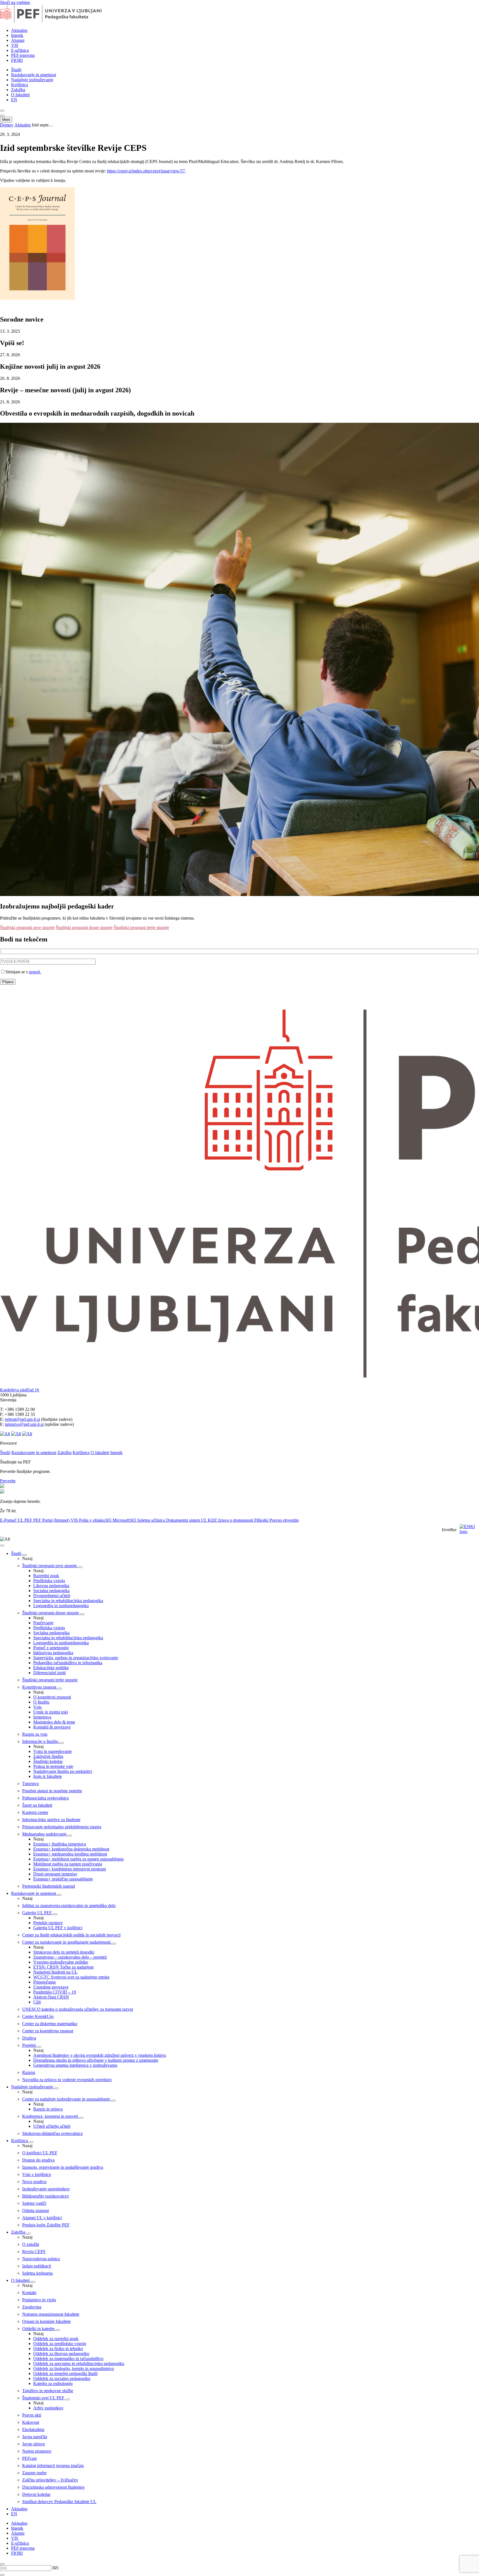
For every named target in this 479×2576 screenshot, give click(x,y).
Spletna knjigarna (37, 2273)
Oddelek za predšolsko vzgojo (60, 2344)
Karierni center (35, 1812)
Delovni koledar (36, 2494)
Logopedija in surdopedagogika (61, 1606)
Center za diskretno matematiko (50, 2024)
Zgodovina (32, 2307)
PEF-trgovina (23, 55)
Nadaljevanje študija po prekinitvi (63, 1771)
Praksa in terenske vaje (53, 1766)
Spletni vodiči (34, 2203)
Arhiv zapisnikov (48, 2408)
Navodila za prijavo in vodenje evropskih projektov (67, 2080)
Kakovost (31, 2422)
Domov (7, 125)
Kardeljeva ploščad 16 (20, 1390)
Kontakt (29, 2293)
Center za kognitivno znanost (48, 2031)
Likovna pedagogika (51, 1586)
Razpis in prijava (48, 2109)
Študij (16, 70)
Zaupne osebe (34, 2473)
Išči (55, 2568)
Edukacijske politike (51, 1668)
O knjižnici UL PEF (40, 2153)
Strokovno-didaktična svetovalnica (52, 2133)
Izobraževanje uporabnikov (46, 2189)
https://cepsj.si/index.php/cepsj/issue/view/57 (146, 171)
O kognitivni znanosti (52, 1697)
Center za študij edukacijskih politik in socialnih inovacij (71, 1935)
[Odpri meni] (2, 116)
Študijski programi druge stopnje (84, 927)
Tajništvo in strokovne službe (48, 2391)
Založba (18, 90)
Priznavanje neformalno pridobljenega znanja (62, 1827)
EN (14, 100)
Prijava (8, 982)
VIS (15, 45)
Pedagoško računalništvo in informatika (68, 1663)
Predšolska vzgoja (49, 1581)
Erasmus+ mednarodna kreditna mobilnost (70, 1854)
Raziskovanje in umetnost (34, 75)
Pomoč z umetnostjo (51, 1648)
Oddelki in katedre (39, 2329)
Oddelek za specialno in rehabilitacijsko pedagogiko (79, 2364)
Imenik (17, 35)
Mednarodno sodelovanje (45, 1834)
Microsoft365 (125, 1520)
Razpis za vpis (35, 1734)
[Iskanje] (2, 111)
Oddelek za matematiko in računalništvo (68, 2359)
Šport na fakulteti (37, 1805)
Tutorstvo (30, 1784)
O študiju (41, 1702)
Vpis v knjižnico (37, 2174)
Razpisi (29, 2072)
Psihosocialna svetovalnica (45, 1798)
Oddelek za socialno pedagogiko (62, 2378)
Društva (29, 2038)
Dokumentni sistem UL (187, 1520)
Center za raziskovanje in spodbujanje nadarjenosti (67, 1942)
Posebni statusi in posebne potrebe (52, 1791)
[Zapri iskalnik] (2, 2564)
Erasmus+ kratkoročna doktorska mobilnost (71, 1849)
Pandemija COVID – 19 (55, 1992)
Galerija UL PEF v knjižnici (58, 1928)
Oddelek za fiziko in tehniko (58, 2349)
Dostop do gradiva (38, 2160)
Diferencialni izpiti (49, 1673)
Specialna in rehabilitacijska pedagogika (68, 1601)
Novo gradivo (34, 2182)
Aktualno (19, 30)
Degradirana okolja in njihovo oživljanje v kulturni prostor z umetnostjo (96, 2060)
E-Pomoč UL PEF (17, 1520)
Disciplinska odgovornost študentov (53, 2487)
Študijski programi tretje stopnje (141, 927)
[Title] (59, 21)
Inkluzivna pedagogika (53, 1653)
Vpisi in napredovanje (53, 1751)
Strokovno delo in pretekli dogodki (64, 1952)
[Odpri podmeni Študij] (25, 1555)
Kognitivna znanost (40, 1687)
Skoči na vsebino (15, 2)
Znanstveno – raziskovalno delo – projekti (70, 1957)
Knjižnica (20, 85)
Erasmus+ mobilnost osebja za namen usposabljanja (78, 1859)
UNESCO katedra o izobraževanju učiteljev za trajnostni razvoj (78, 2009)
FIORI (17, 60)
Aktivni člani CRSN (51, 1997)
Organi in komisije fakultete (46, 2321)
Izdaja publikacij (37, 2266)
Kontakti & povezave (52, 1727)
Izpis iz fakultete (48, 1776)
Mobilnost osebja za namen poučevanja (68, 1864)
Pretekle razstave (48, 1923)
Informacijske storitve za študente (51, 1820)
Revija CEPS (34, 2252)
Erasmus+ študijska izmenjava (60, 1844)
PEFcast (29, 2458)
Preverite (8, 1481)
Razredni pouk (46, 1576)
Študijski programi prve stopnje (27, 927)
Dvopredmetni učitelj (52, 1596)
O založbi (31, 2244)
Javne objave (34, 2444)
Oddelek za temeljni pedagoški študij (65, 2373)
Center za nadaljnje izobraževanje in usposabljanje (67, 2099)
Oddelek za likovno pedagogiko (61, 2354)
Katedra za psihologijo (53, 2383)
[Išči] (2, 2575)
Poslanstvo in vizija (39, 2300)
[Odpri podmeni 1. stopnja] (80, 1567)
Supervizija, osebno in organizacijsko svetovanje (76, 1658)
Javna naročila (35, 2437)
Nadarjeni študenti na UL (55, 1972)
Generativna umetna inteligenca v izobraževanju (75, 2065)
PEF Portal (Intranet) (52, 1520)
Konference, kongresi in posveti (51, 2116)
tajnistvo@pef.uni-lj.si (24, 1424)
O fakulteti (20, 95)
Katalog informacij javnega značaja (53, 2466)
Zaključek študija (48, 1756)
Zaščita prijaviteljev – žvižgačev (50, 2480)
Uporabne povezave (51, 1987)
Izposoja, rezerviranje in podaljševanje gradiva (63, 2167)
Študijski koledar (48, 1761)
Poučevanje (43, 1623)
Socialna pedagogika (51, 1591)
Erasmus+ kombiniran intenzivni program (70, 1869)
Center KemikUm (38, 2016)
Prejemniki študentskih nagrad (49, 1886)
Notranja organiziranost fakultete (51, 2314)
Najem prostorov (37, 2451)
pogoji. (35, 972)
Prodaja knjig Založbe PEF (46, 2225)
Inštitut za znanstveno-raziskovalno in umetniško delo (69, 1906)
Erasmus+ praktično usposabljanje (63, 1879)
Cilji (37, 2002)
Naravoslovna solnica (41, 2259)
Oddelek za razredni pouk (56, 2339)
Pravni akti (32, 2415)
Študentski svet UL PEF (44, 2398)
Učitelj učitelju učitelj (52, 2126)
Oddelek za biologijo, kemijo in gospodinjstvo (74, 2368)
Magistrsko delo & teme (54, 1722)
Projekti (30, 2045)
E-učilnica (20, 50)
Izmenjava (42, 1717)
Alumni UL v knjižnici (42, 2218)
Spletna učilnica (152, 1520)
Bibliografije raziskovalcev (46, 2196)
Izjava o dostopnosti (236, 1520)
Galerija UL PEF (38, 1913)
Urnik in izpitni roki (51, 1712)
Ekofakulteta (33, 2429)
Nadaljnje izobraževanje (32, 80)
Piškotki (262, 1520)
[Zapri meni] (2, 1546)
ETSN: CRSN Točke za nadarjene (63, 1967)
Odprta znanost (35, 2210)
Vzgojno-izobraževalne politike (61, 1962)
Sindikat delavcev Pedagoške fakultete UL (59, 2502)
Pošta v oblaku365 (96, 1520)
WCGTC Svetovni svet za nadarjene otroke (71, 1977)
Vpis (37, 1707)
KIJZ (213, 1520)
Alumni (18, 40)
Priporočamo (44, 1982)
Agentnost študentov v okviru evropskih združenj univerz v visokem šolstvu (100, 2055)
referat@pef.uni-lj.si (22, 1419)
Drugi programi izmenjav (55, 1874)
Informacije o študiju (41, 1741)
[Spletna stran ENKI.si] (468, 1530)
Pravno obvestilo (284, 1520)
